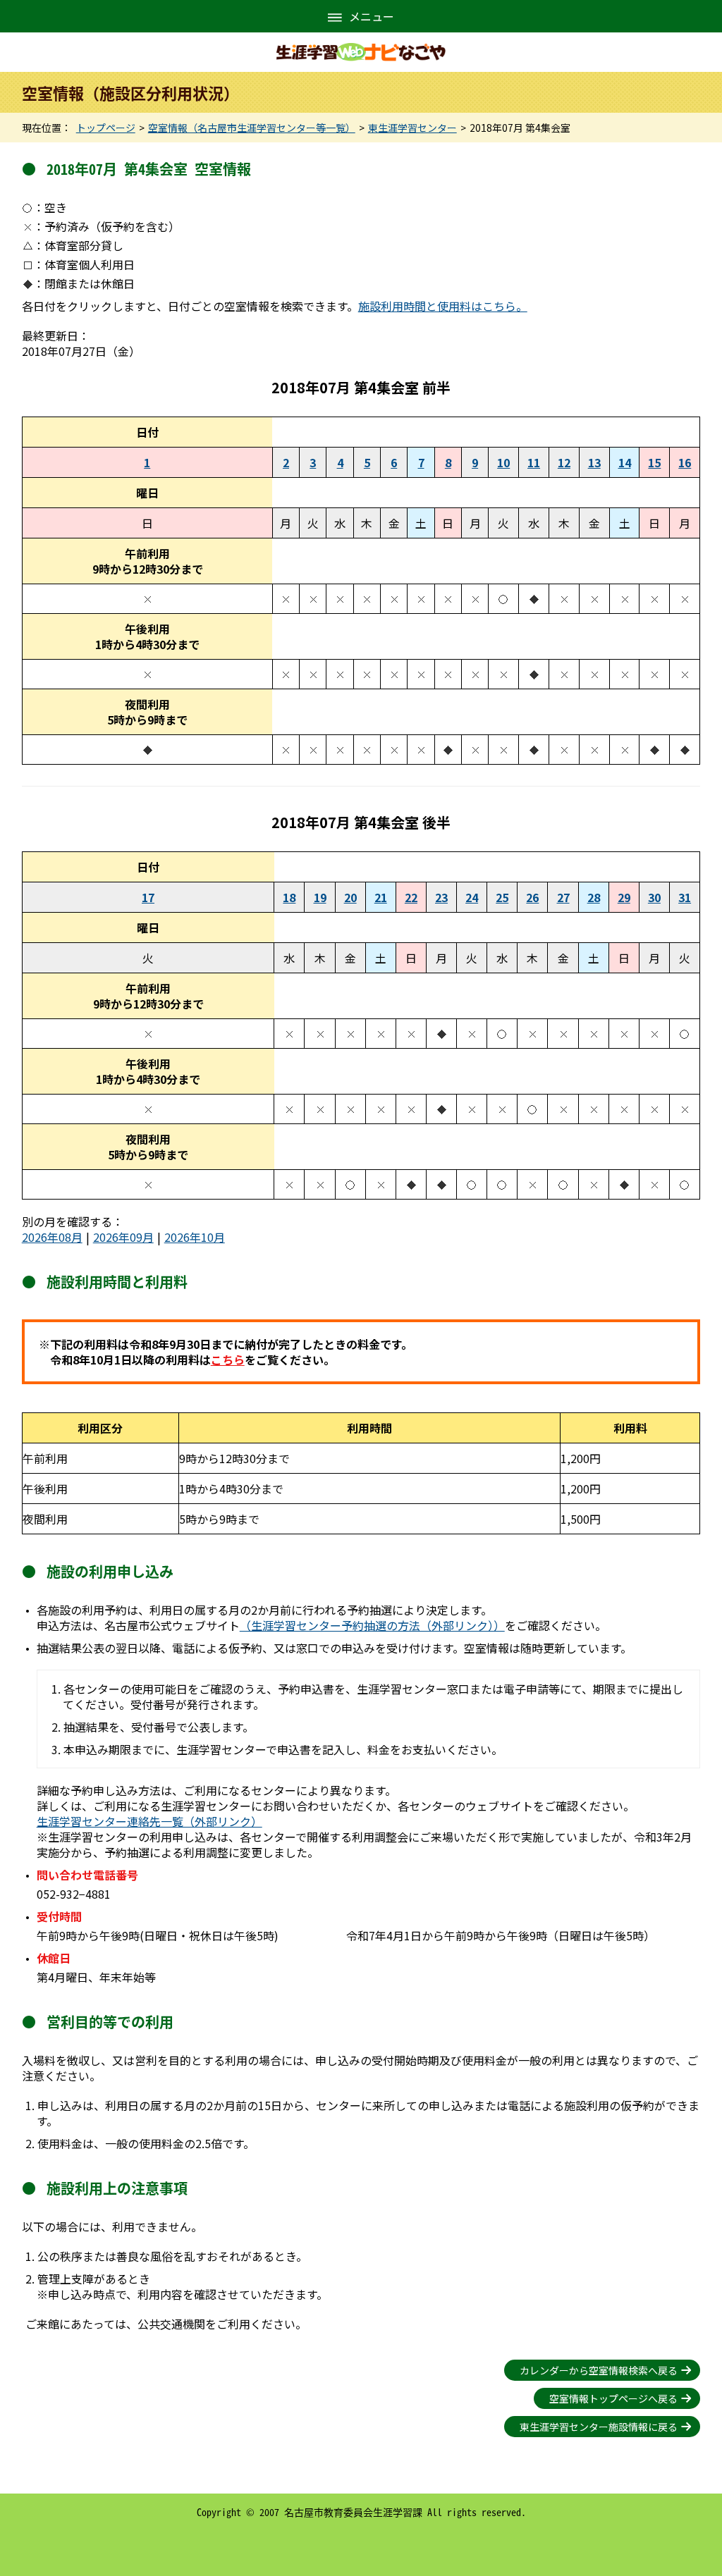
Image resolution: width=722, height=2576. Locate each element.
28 (594, 897)
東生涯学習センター (412, 128)
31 (685, 897)
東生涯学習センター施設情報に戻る (599, 2427)
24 (472, 897)
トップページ (106, 128)
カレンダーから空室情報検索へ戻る (599, 2370)
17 (148, 897)
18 (289, 897)
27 (563, 897)
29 (624, 897)
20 (350, 897)
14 (625, 462)
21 (381, 897)
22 (411, 897)
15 (654, 462)
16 (685, 462)
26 (532, 897)
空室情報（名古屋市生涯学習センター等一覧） (252, 128)
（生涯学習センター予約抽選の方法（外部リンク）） (372, 1625)
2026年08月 (52, 1237)
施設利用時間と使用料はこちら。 (443, 306)
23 (441, 897)
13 (594, 462)
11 (534, 462)
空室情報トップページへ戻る (613, 2398)
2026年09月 (123, 1237)
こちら (228, 1360)
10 (503, 462)
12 (564, 462)
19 (320, 897)
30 (654, 897)
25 (502, 897)
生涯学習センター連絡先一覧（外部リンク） (149, 1821)
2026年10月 (195, 1237)
